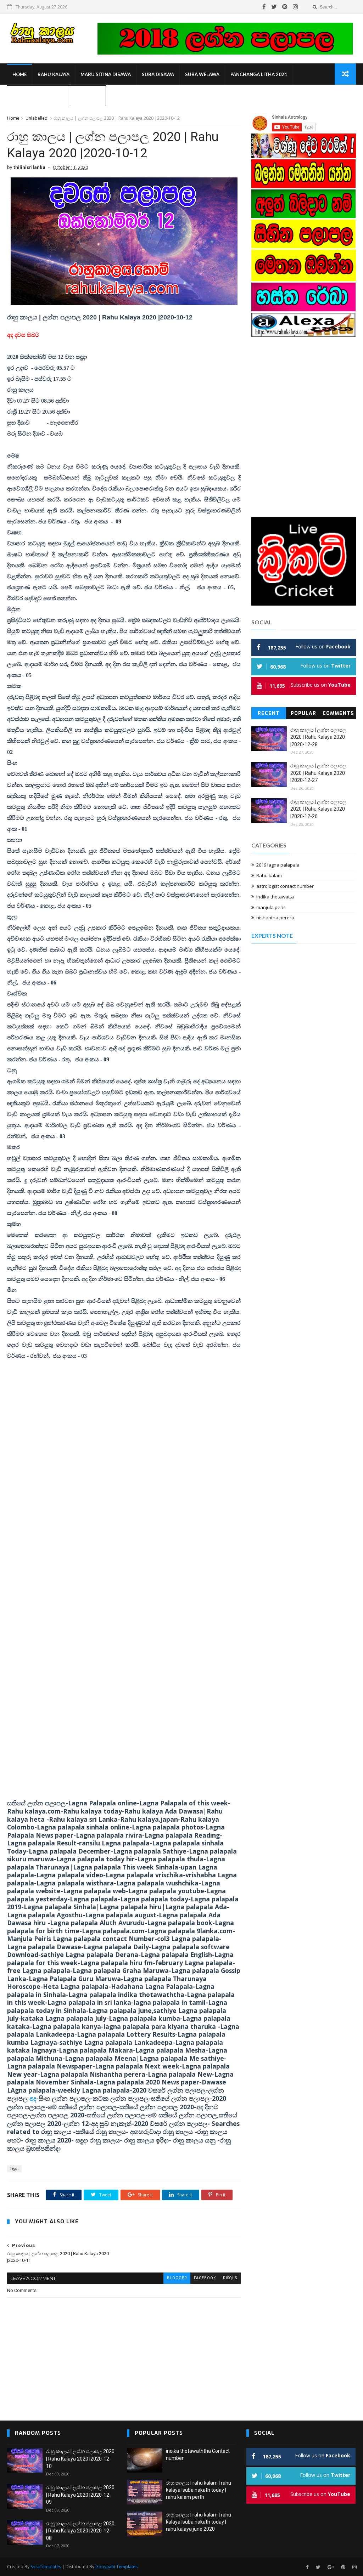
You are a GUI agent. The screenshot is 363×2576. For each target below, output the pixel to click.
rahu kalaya (54, 74)
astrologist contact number (285, 886)
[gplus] (331, 2567)
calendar (88, 96)
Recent (269, 713)
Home (19, 74)
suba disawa (158, 74)
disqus (230, 2278)
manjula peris (271, 907)
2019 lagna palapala (278, 865)
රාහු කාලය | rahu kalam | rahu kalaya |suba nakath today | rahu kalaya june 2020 (199, 2522)
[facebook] (264, 7)
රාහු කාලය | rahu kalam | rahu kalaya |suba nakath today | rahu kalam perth (199, 2490)
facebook (205, 2278)
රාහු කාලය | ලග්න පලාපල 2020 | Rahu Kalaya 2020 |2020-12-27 (318, 773)
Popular (303, 713)
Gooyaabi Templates (116, 2567)
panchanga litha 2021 (259, 74)
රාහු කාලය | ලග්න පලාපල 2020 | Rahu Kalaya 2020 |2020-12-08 (80, 2531)
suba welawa (202, 74)
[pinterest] (285, 7)
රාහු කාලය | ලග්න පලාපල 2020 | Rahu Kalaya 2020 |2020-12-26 (318, 809)
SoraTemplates (46, 2567)
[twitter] (274, 7)
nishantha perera (275, 918)
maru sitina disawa (106, 74)
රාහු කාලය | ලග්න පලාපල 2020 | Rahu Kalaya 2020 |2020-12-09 (80, 2495)
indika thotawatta (275, 897)
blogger (177, 2278)
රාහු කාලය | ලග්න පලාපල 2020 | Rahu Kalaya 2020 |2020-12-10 (80, 2459)
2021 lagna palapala (38, 96)
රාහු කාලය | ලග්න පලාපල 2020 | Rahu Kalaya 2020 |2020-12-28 (318, 737)
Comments (338, 713)
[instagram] (295, 7)
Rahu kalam (269, 875)
